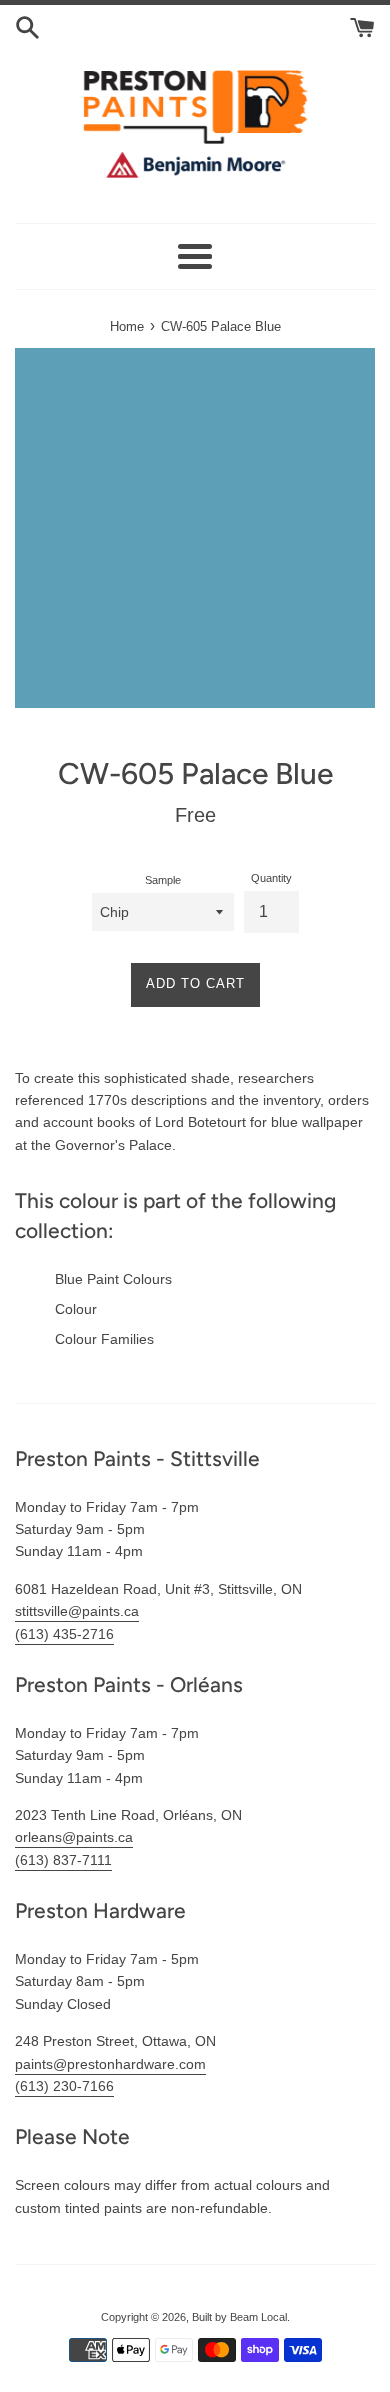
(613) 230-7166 (64, 2086)
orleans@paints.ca (74, 1837)
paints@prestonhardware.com (110, 2064)
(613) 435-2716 (64, 1634)
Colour (76, 1309)
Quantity (271, 878)
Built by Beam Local (239, 2317)
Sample (163, 880)
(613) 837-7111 (63, 1860)
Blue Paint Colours (113, 1279)
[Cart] (362, 26)
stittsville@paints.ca (77, 1611)
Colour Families (104, 1339)
